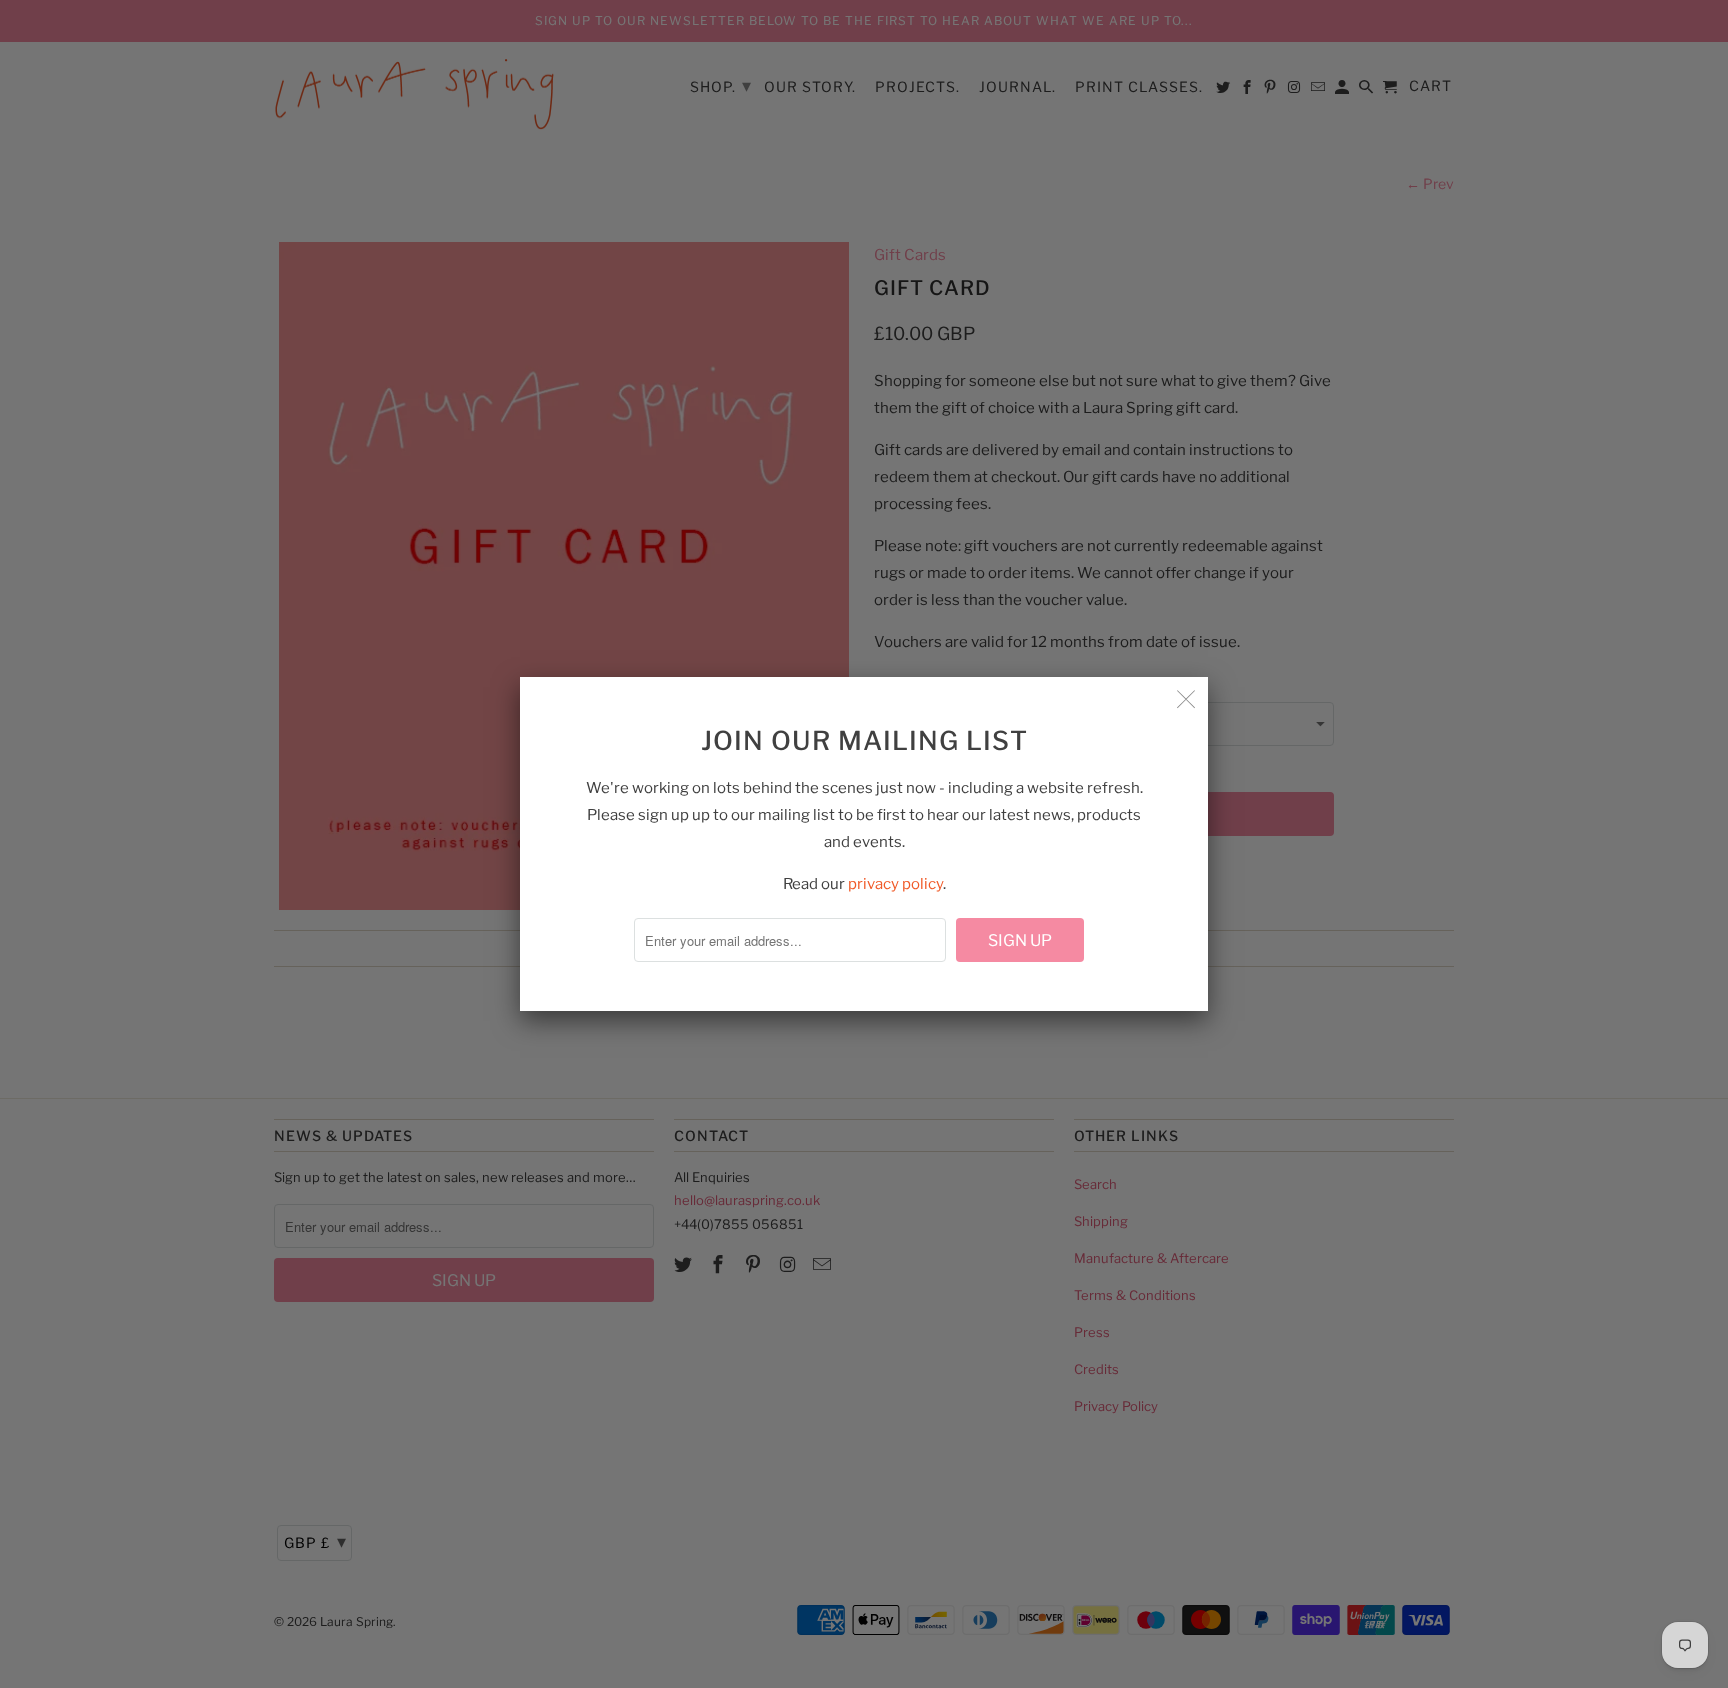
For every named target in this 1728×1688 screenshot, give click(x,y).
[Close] (1186, 699)
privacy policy (895, 884)
